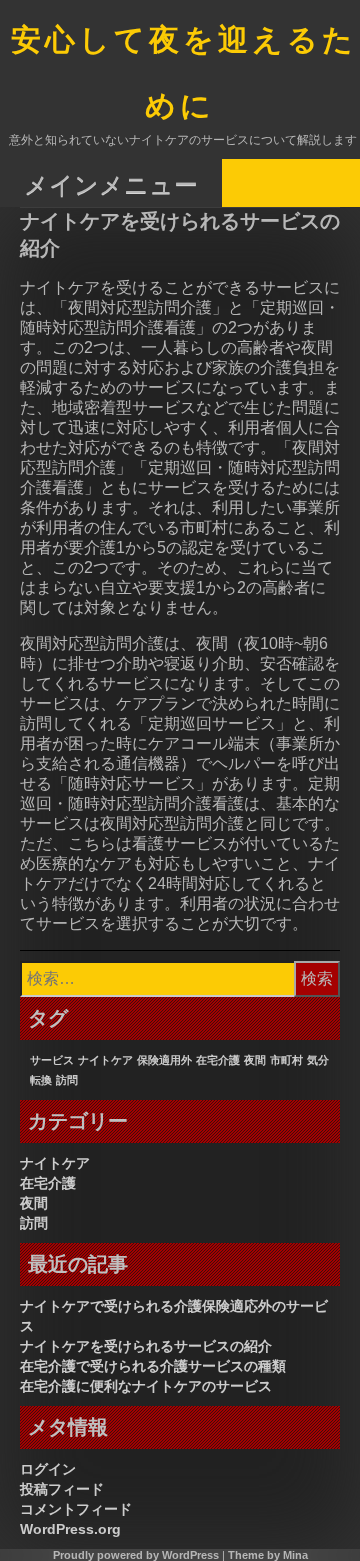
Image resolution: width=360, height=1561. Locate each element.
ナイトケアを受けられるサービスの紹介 (146, 1346)
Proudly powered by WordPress (136, 1555)
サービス (52, 1060)
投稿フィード (62, 1489)
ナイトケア (105, 1060)
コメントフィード (76, 1509)
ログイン (48, 1469)
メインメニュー (111, 184)
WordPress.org (70, 1529)
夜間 (255, 1060)
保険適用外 (164, 1060)
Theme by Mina (268, 1555)
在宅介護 (218, 1060)
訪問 (67, 1080)
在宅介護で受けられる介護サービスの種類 (153, 1366)
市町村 (286, 1060)
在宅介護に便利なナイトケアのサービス (146, 1386)
